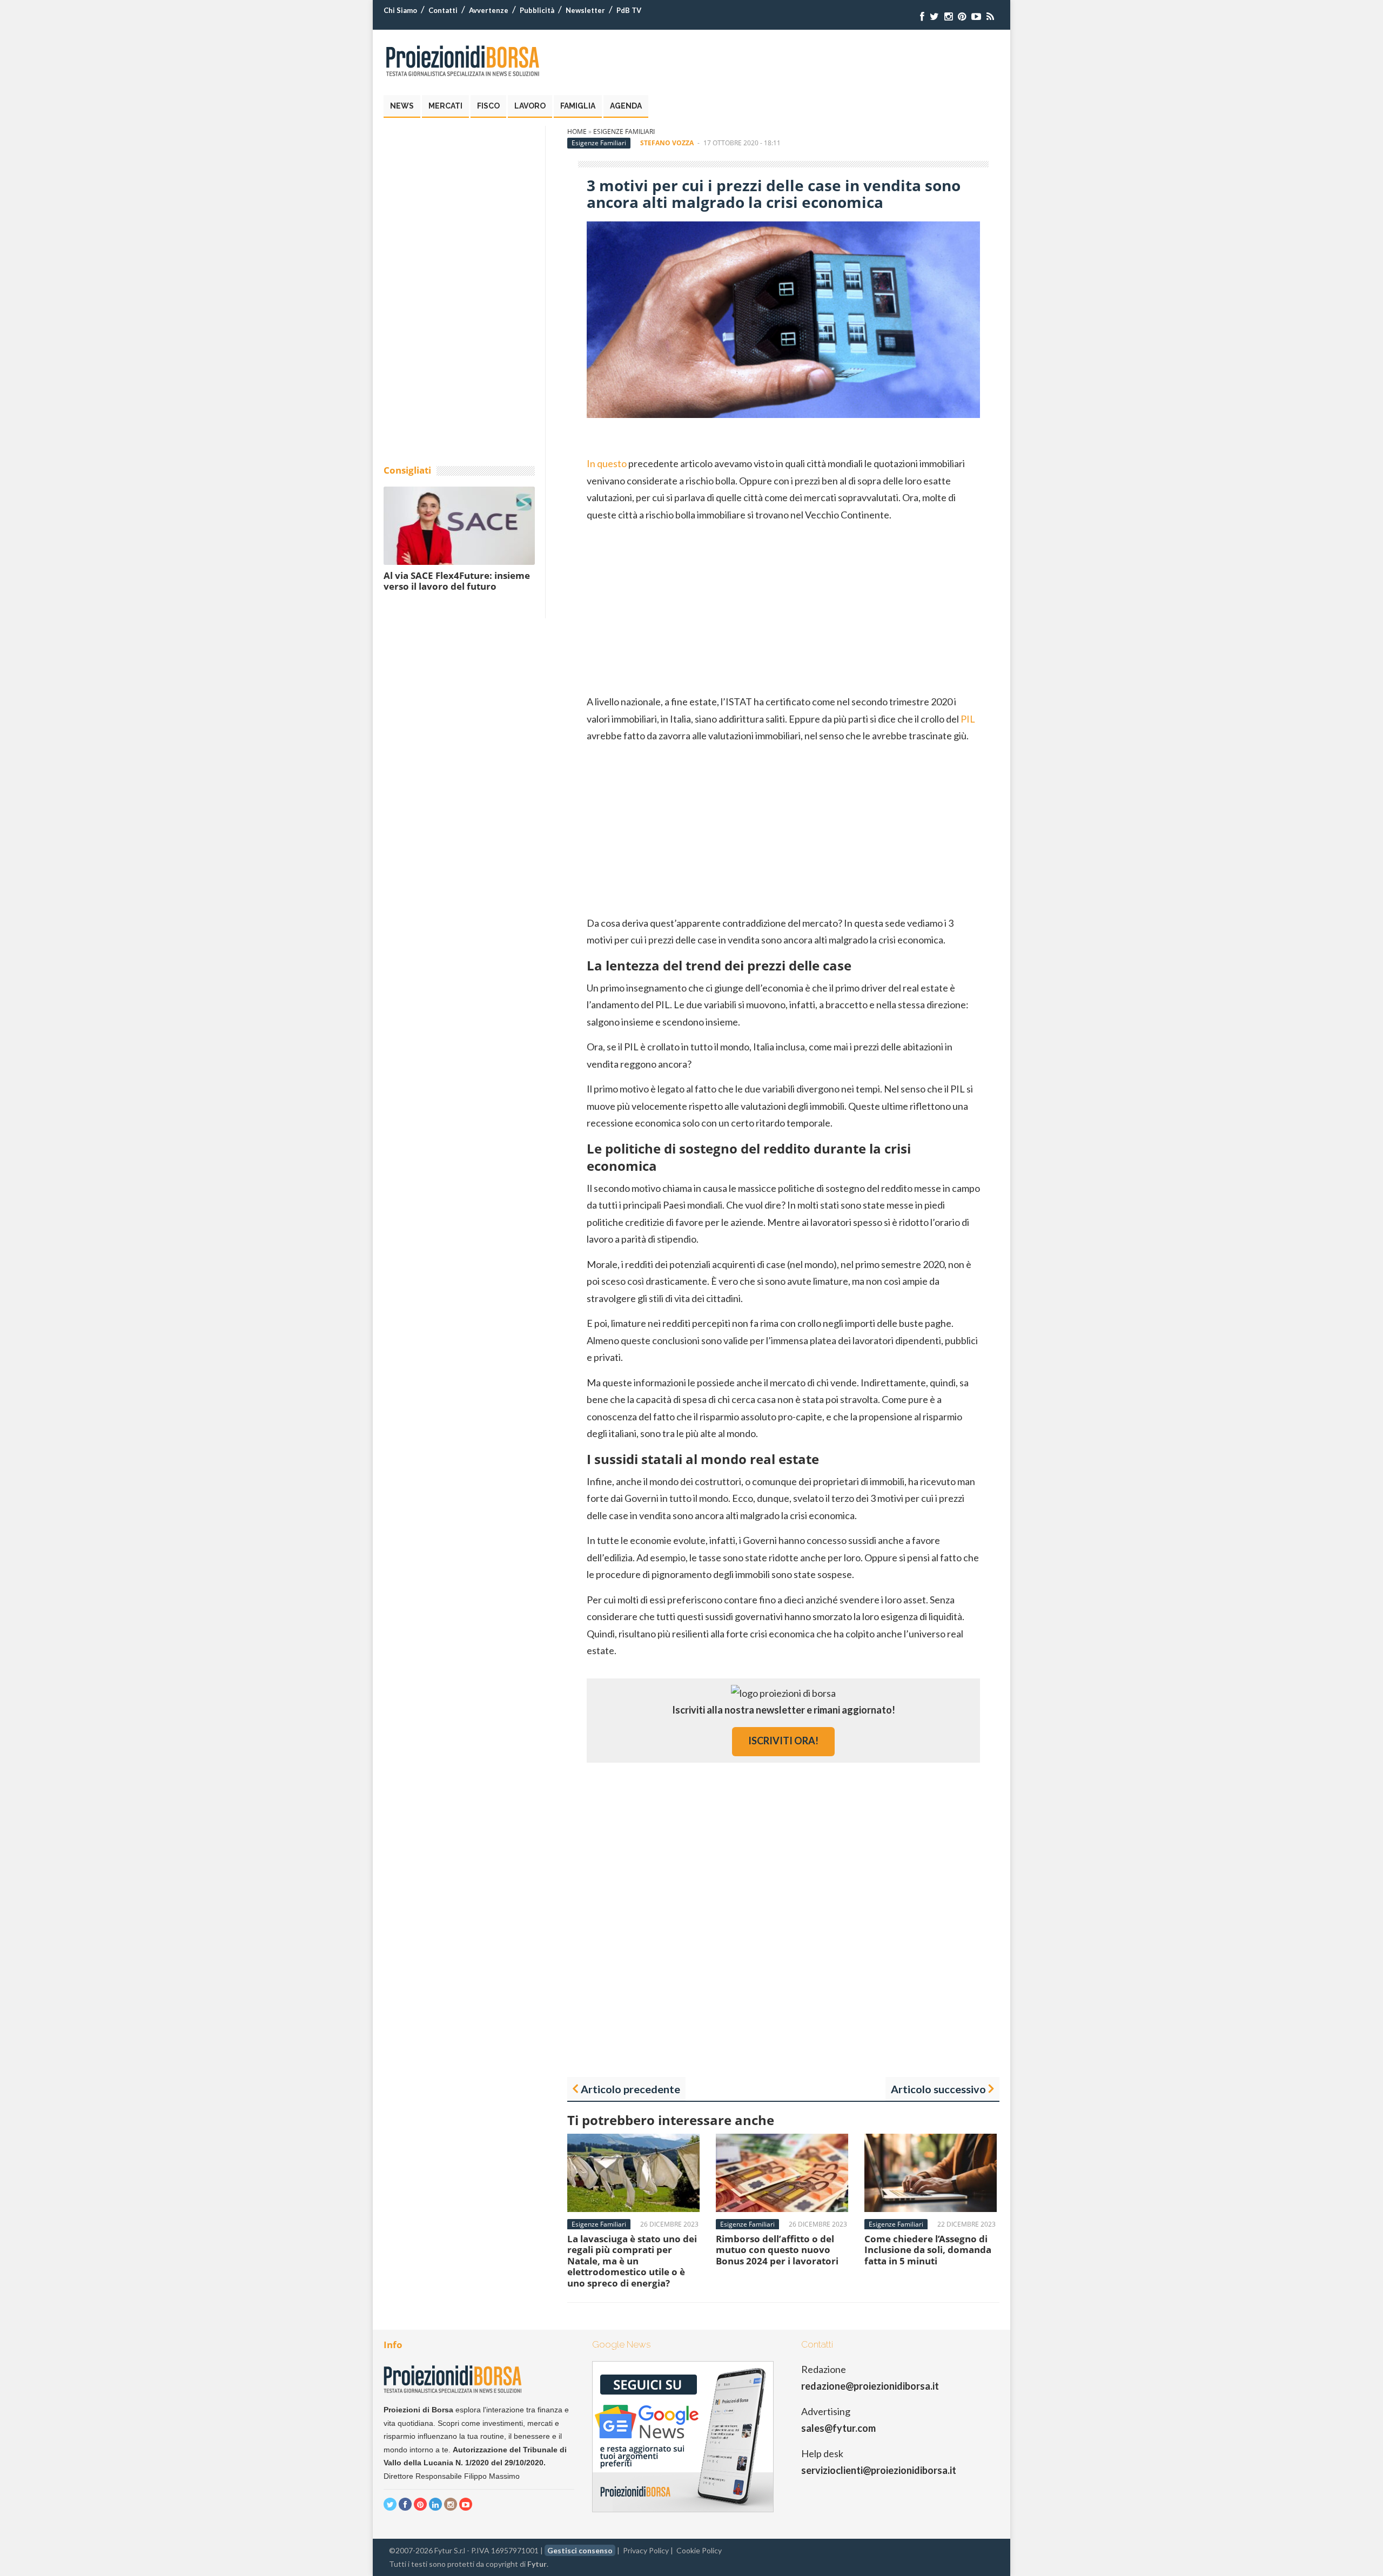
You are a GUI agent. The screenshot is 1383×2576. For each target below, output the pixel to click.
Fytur (537, 2564)
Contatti (443, 10)
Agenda (626, 106)
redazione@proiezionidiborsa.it (870, 2386)
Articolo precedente (630, 2089)
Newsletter (585, 10)
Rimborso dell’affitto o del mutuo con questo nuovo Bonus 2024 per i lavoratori (777, 2250)
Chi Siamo (400, 10)
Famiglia (578, 106)
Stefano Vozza (667, 143)
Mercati (445, 106)
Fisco (488, 106)
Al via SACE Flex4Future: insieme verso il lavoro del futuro (457, 581)
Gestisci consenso (580, 2550)
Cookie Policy (699, 2550)
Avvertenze (489, 10)
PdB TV (629, 10)
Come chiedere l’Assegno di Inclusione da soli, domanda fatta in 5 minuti (928, 2250)
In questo (607, 463)
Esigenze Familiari (624, 132)
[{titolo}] (922, 16)
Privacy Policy (646, 2550)
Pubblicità (537, 10)
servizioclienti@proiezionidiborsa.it (879, 2470)
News (402, 106)
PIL (968, 719)
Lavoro (530, 106)
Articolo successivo (938, 2089)
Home (577, 132)
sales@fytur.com (838, 2428)
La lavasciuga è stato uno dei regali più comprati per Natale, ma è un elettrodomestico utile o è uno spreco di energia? (632, 2261)
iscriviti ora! (783, 1741)
